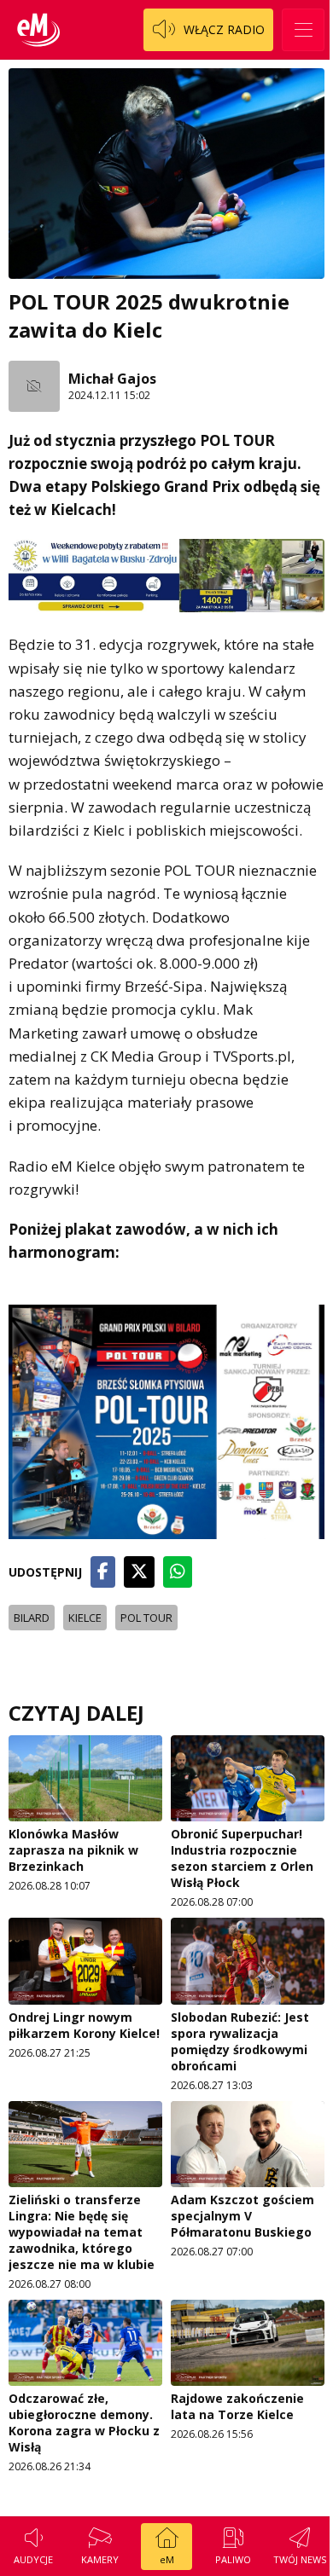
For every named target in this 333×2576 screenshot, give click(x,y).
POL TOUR (146, 1618)
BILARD (32, 1618)
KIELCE (85, 1618)
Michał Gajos (112, 379)
